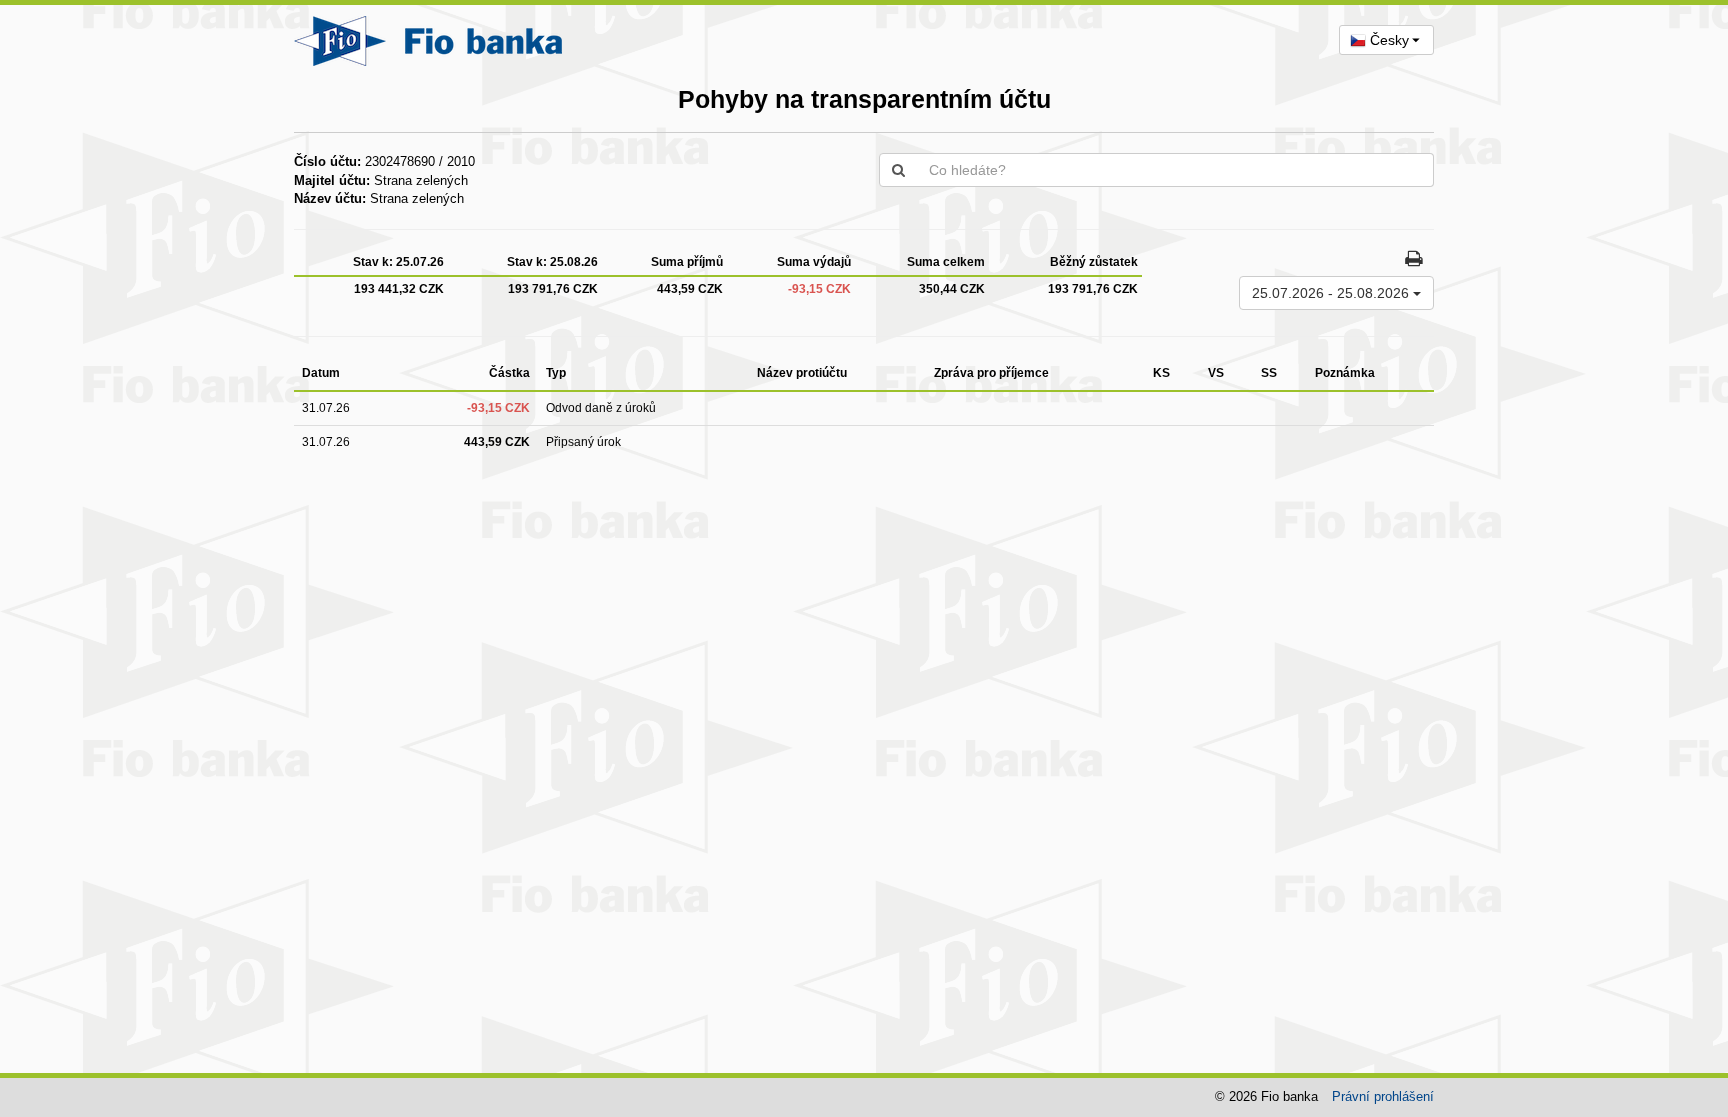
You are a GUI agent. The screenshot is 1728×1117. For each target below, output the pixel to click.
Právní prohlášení (1383, 1096)
